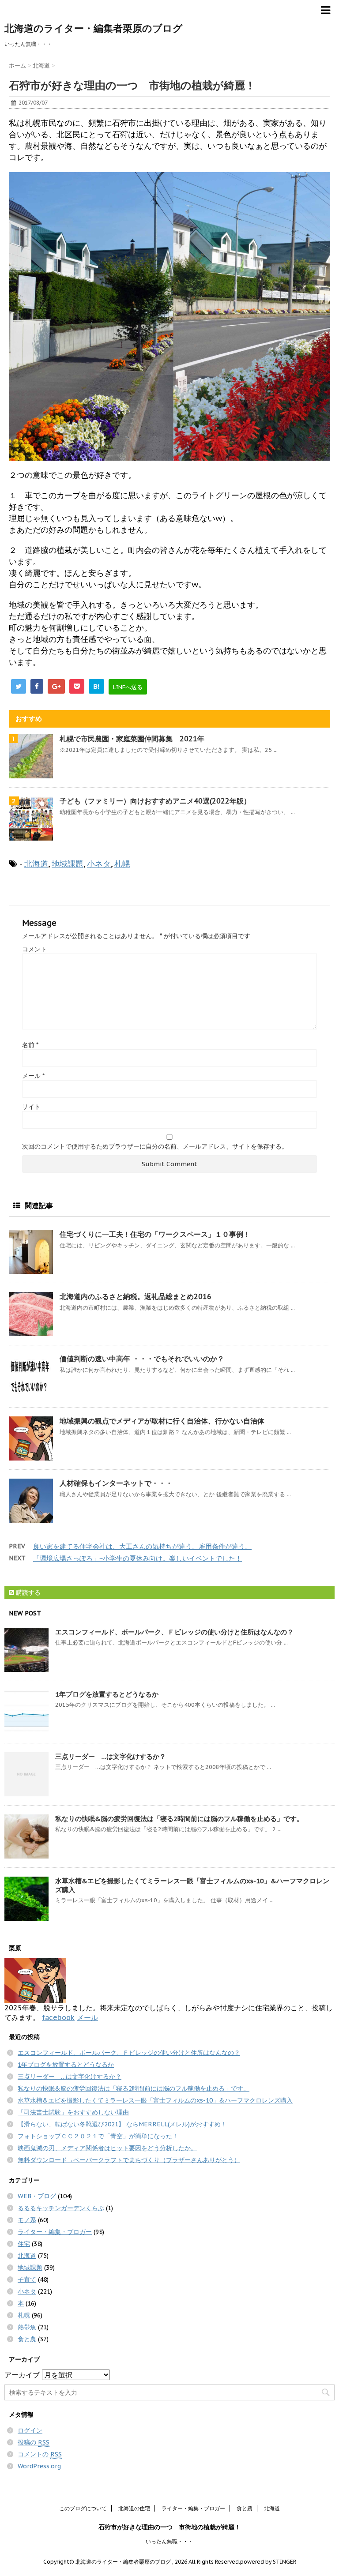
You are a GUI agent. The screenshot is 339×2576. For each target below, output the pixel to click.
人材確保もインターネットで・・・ (116, 1483)
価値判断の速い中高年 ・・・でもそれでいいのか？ (142, 1359)
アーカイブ (22, 2375)
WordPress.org (39, 2466)
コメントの (40, 2454)
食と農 (27, 2339)
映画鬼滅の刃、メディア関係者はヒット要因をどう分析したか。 (107, 2148)
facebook (58, 2017)
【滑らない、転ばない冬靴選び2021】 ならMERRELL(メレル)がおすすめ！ (122, 2124)
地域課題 (68, 864)
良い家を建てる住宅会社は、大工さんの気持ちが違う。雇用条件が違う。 (142, 1546)
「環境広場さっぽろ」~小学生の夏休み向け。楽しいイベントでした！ (137, 1558)
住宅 (24, 2244)
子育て (27, 2279)
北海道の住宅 (134, 2508)
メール (33, 1076)
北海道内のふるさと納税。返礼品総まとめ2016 (136, 1296)
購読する (27, 1592)
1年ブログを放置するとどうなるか (107, 1694)
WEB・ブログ (37, 2196)
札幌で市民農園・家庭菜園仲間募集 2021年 (136, 739)
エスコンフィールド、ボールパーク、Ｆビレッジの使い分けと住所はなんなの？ (174, 1632)
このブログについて (83, 2508)
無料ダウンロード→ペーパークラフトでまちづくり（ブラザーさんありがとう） (129, 2160)
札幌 (122, 864)
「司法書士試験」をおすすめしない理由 (73, 2112)
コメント (34, 949)
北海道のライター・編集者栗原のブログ (94, 28)
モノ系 (27, 2220)
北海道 (36, 864)
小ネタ (99, 864)
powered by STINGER (268, 2562)
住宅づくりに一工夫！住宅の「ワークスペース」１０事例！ (155, 1234)
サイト (31, 1107)
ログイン (30, 2430)
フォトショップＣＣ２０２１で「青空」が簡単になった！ (98, 2136)
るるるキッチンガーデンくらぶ (61, 2208)
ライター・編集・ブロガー (55, 2232)
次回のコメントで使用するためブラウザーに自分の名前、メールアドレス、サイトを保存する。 (155, 1146)
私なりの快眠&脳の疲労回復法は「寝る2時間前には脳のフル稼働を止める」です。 (179, 1819)
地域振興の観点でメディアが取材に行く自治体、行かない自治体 (162, 1421)
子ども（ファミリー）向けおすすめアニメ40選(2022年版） (155, 801)
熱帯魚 (27, 2327)
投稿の (34, 2442)
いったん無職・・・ (169, 2541)
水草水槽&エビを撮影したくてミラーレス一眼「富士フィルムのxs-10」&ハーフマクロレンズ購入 (155, 2100)
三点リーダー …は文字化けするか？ (111, 1756)
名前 (30, 1045)
